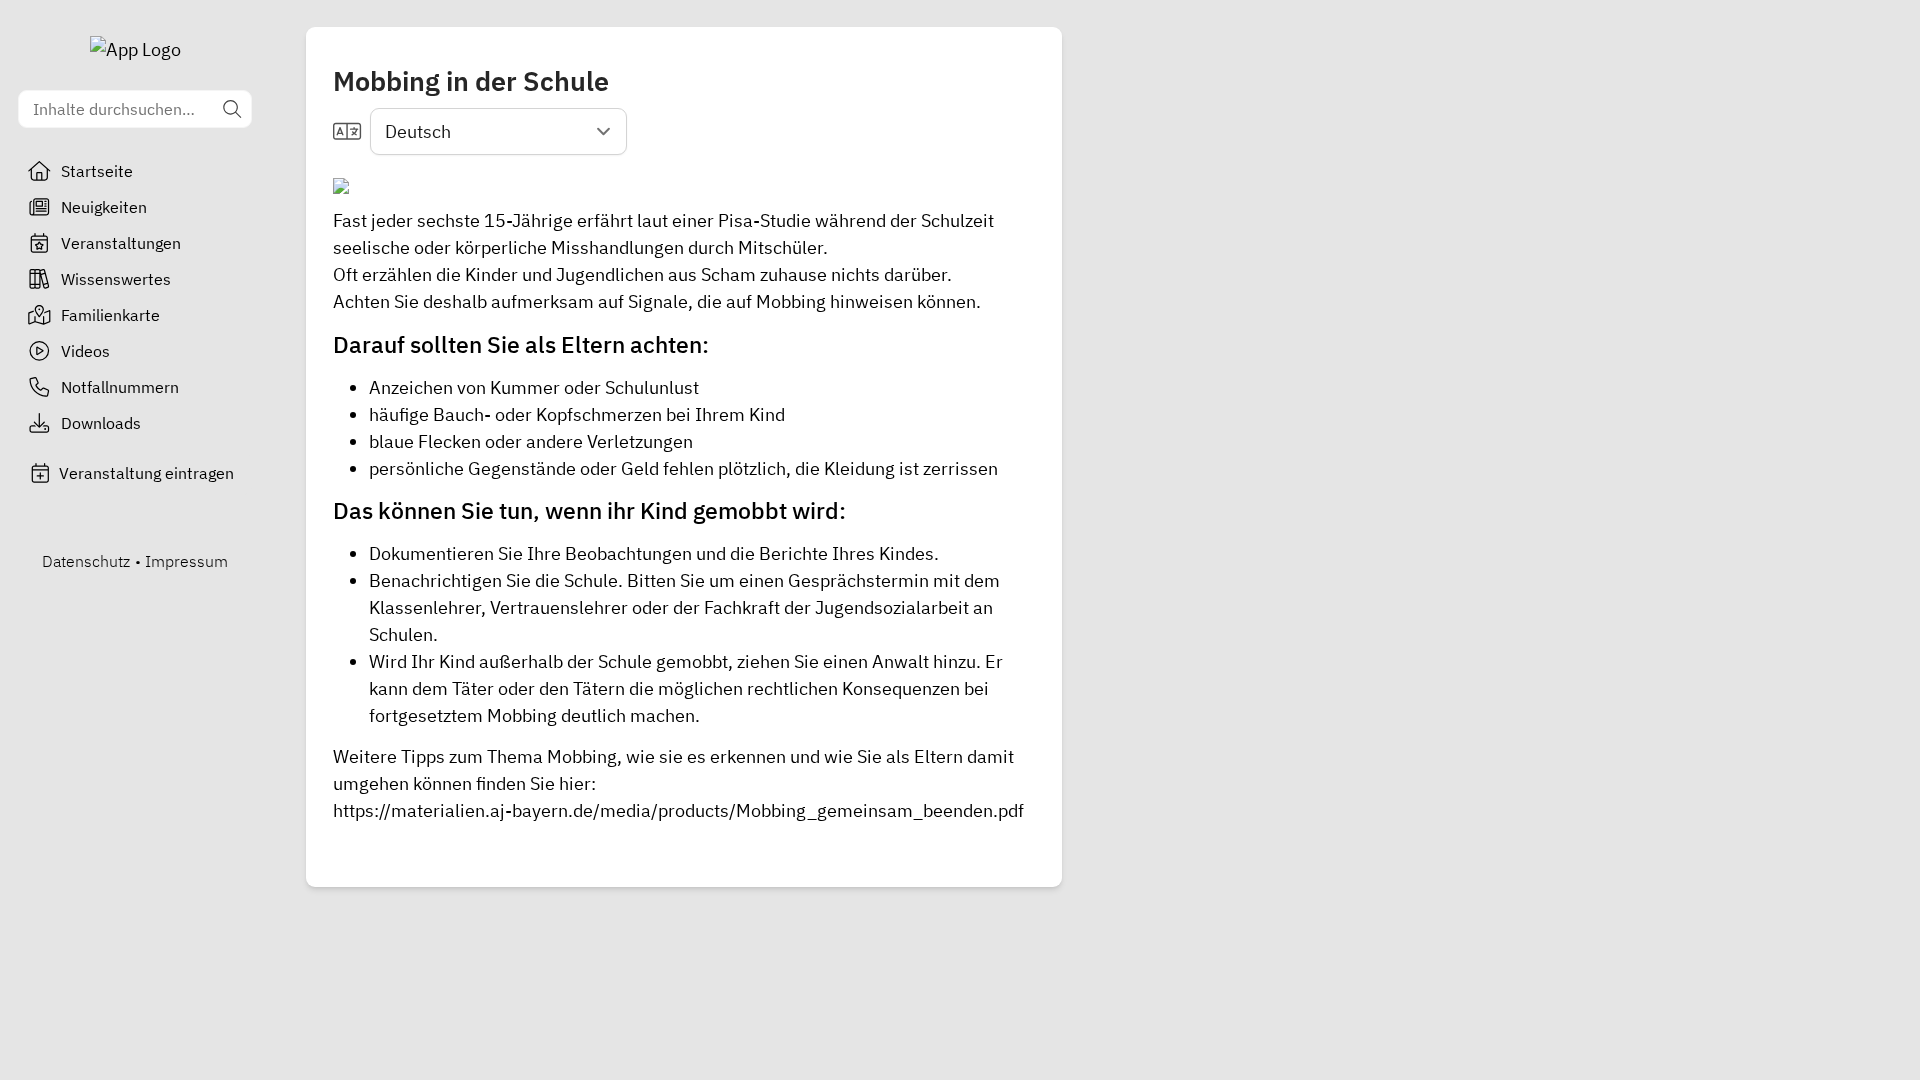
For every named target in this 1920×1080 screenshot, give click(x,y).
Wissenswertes (116, 279)
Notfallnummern (120, 387)
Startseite (97, 171)
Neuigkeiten (104, 207)
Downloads (101, 423)
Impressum (186, 561)
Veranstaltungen (121, 243)
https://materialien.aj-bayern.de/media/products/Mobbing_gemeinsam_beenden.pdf (678, 810)
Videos (85, 351)
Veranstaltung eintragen (146, 473)
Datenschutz (86, 561)
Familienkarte (110, 315)
